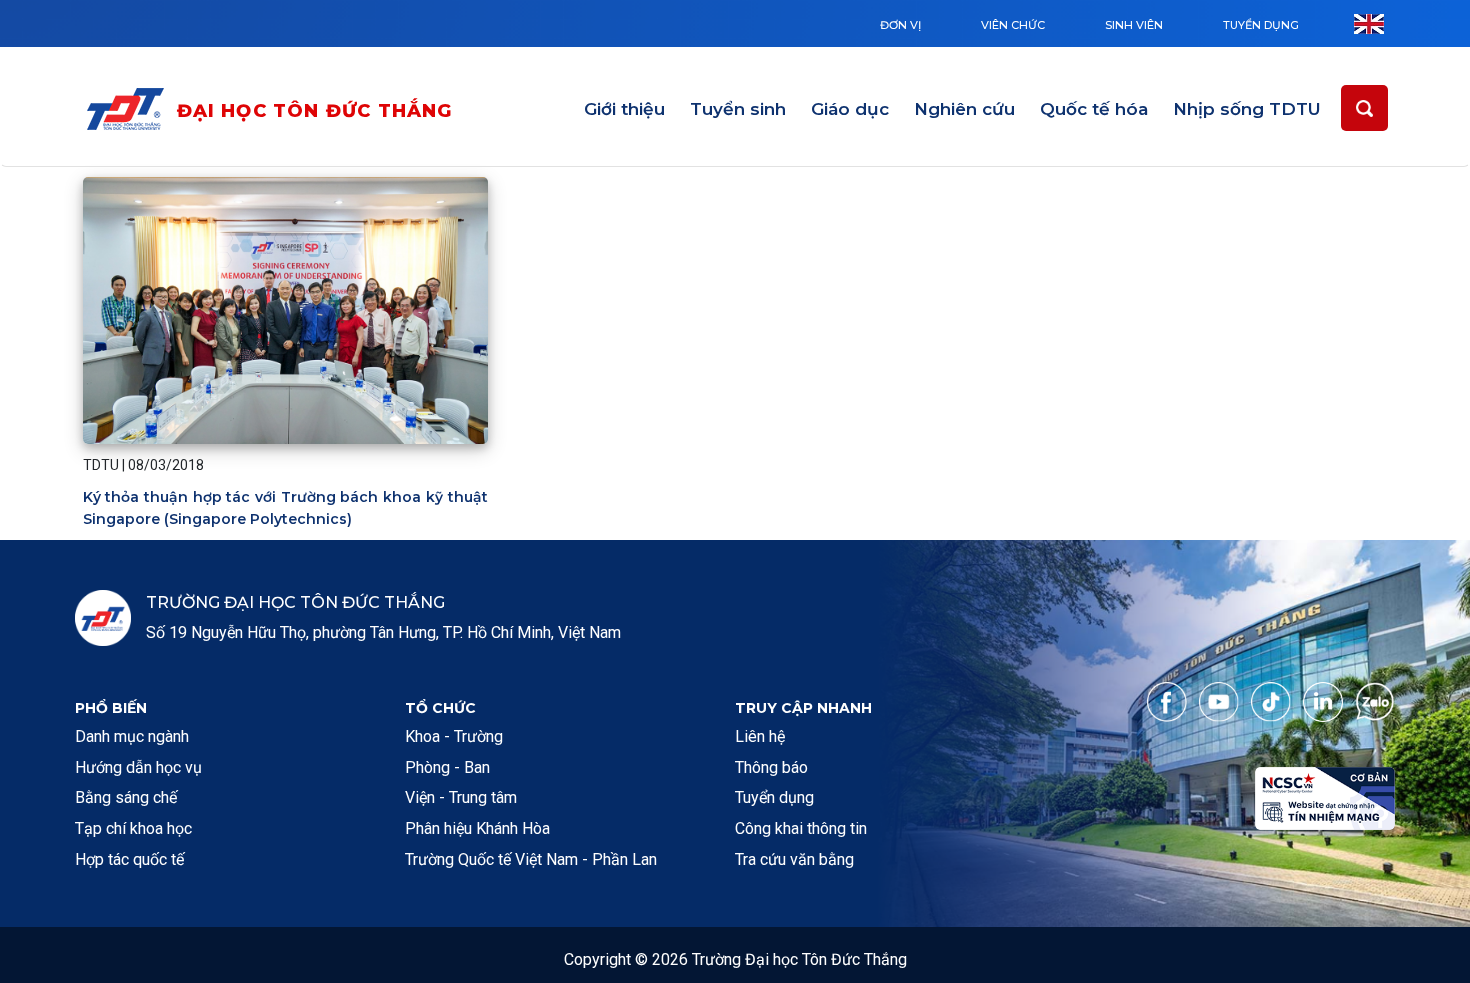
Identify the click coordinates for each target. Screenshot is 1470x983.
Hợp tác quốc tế (129, 859)
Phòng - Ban (447, 767)
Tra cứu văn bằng (794, 859)
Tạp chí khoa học (133, 828)
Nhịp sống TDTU (1247, 109)
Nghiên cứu (964, 109)
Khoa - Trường (454, 736)
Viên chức (1013, 25)
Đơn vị (900, 25)
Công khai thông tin (801, 828)
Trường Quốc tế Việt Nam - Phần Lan (531, 859)
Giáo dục (850, 109)
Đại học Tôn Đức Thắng (315, 111)
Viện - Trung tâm (461, 797)
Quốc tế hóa (1094, 109)
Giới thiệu (624, 109)
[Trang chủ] (130, 112)
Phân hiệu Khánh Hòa (477, 828)
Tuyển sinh (738, 109)
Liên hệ (760, 736)
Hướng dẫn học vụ (138, 767)
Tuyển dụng (1261, 25)
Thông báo (771, 767)
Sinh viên (1134, 25)
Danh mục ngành (132, 736)
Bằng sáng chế (126, 797)
